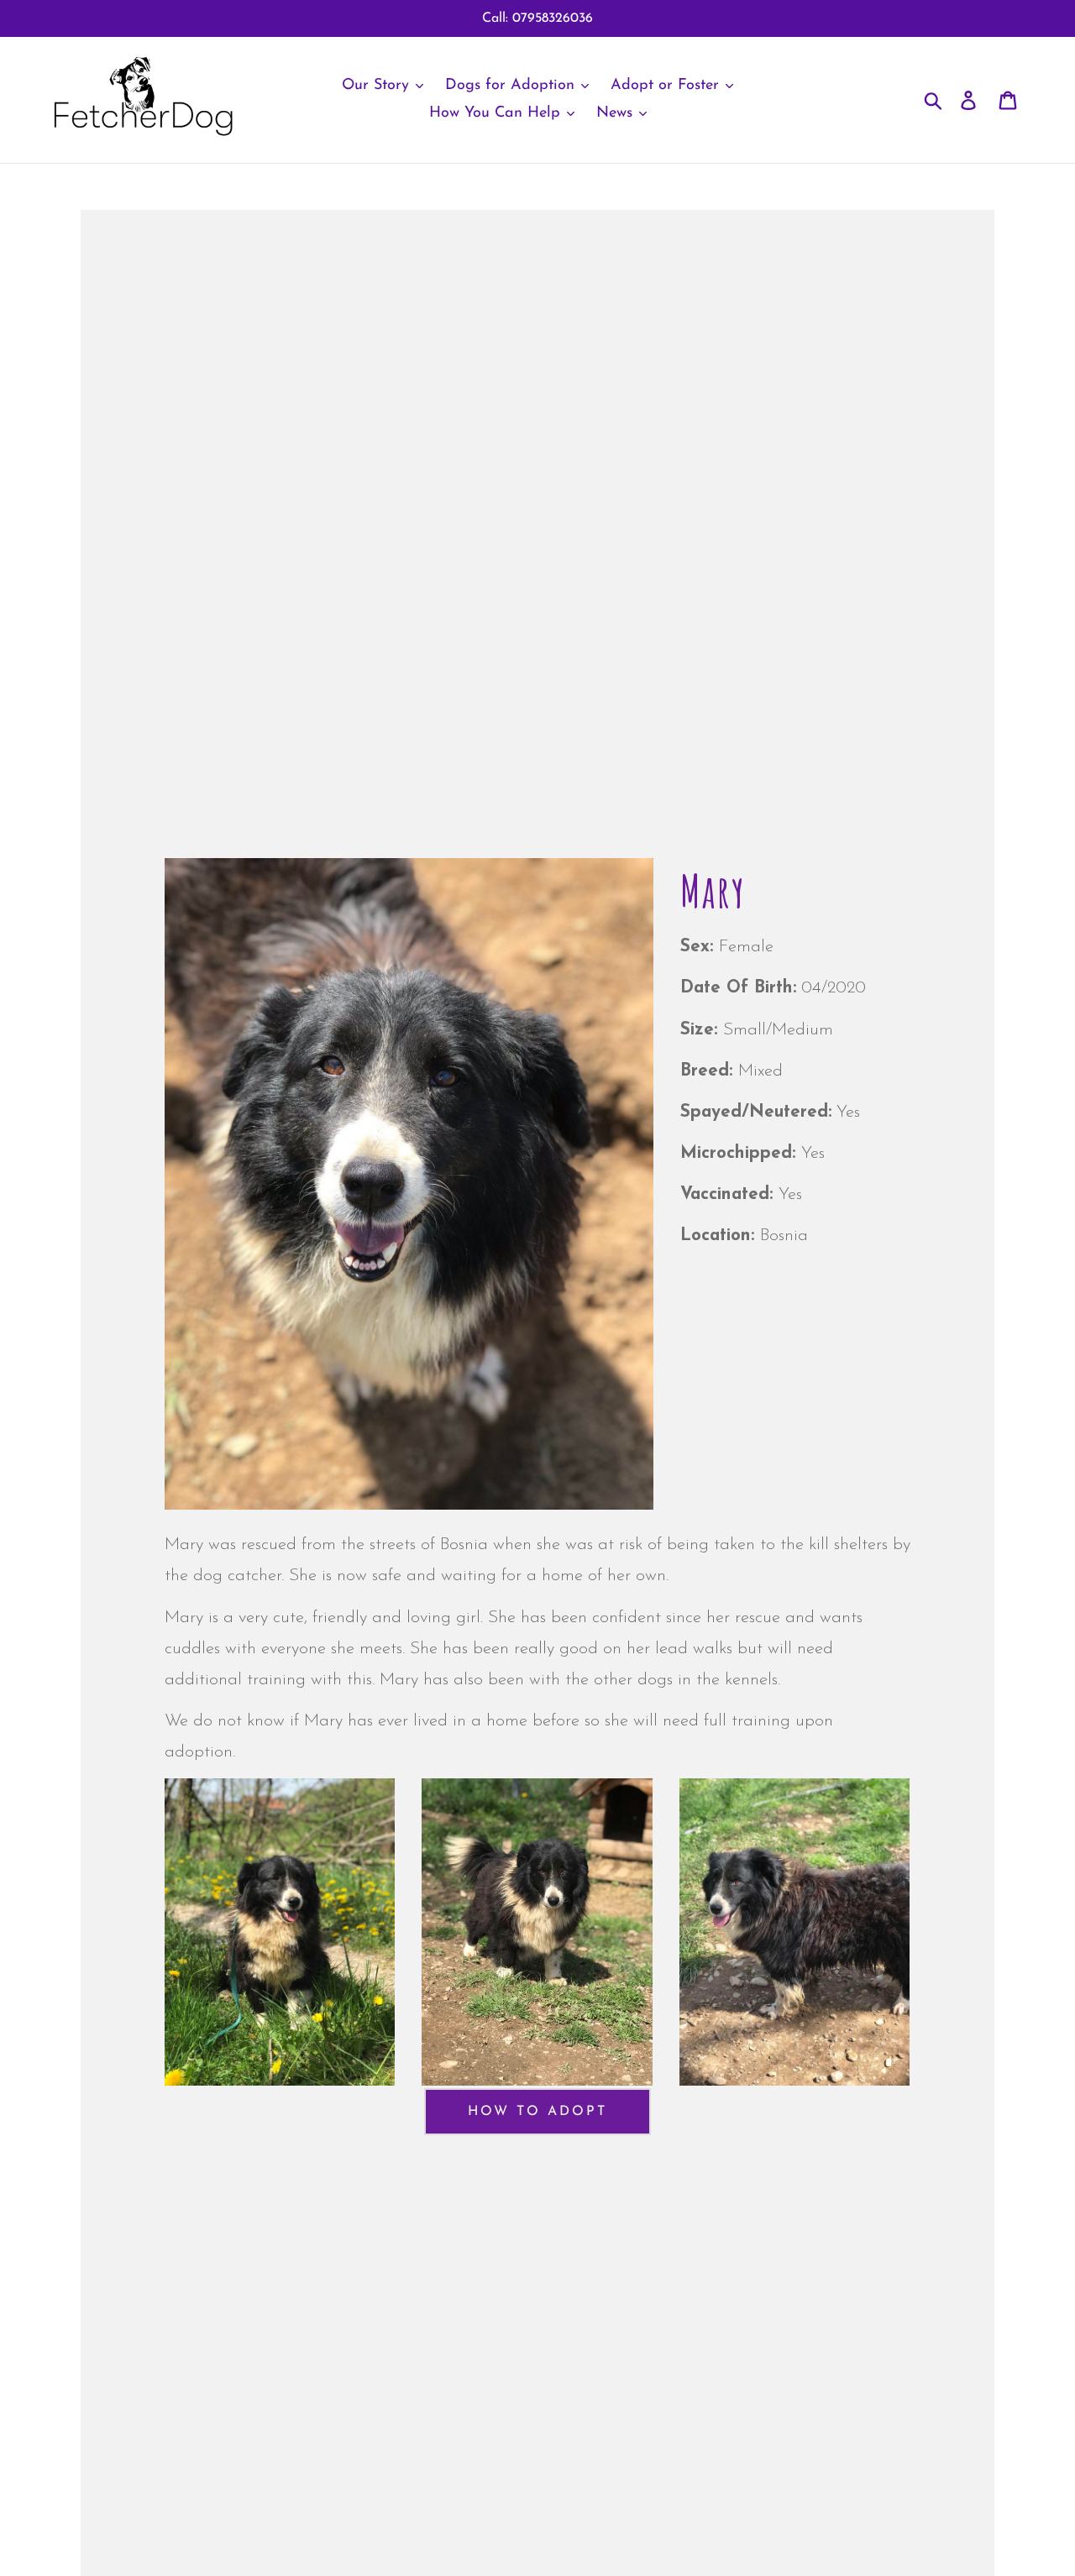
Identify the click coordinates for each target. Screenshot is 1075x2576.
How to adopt (537, 2112)
